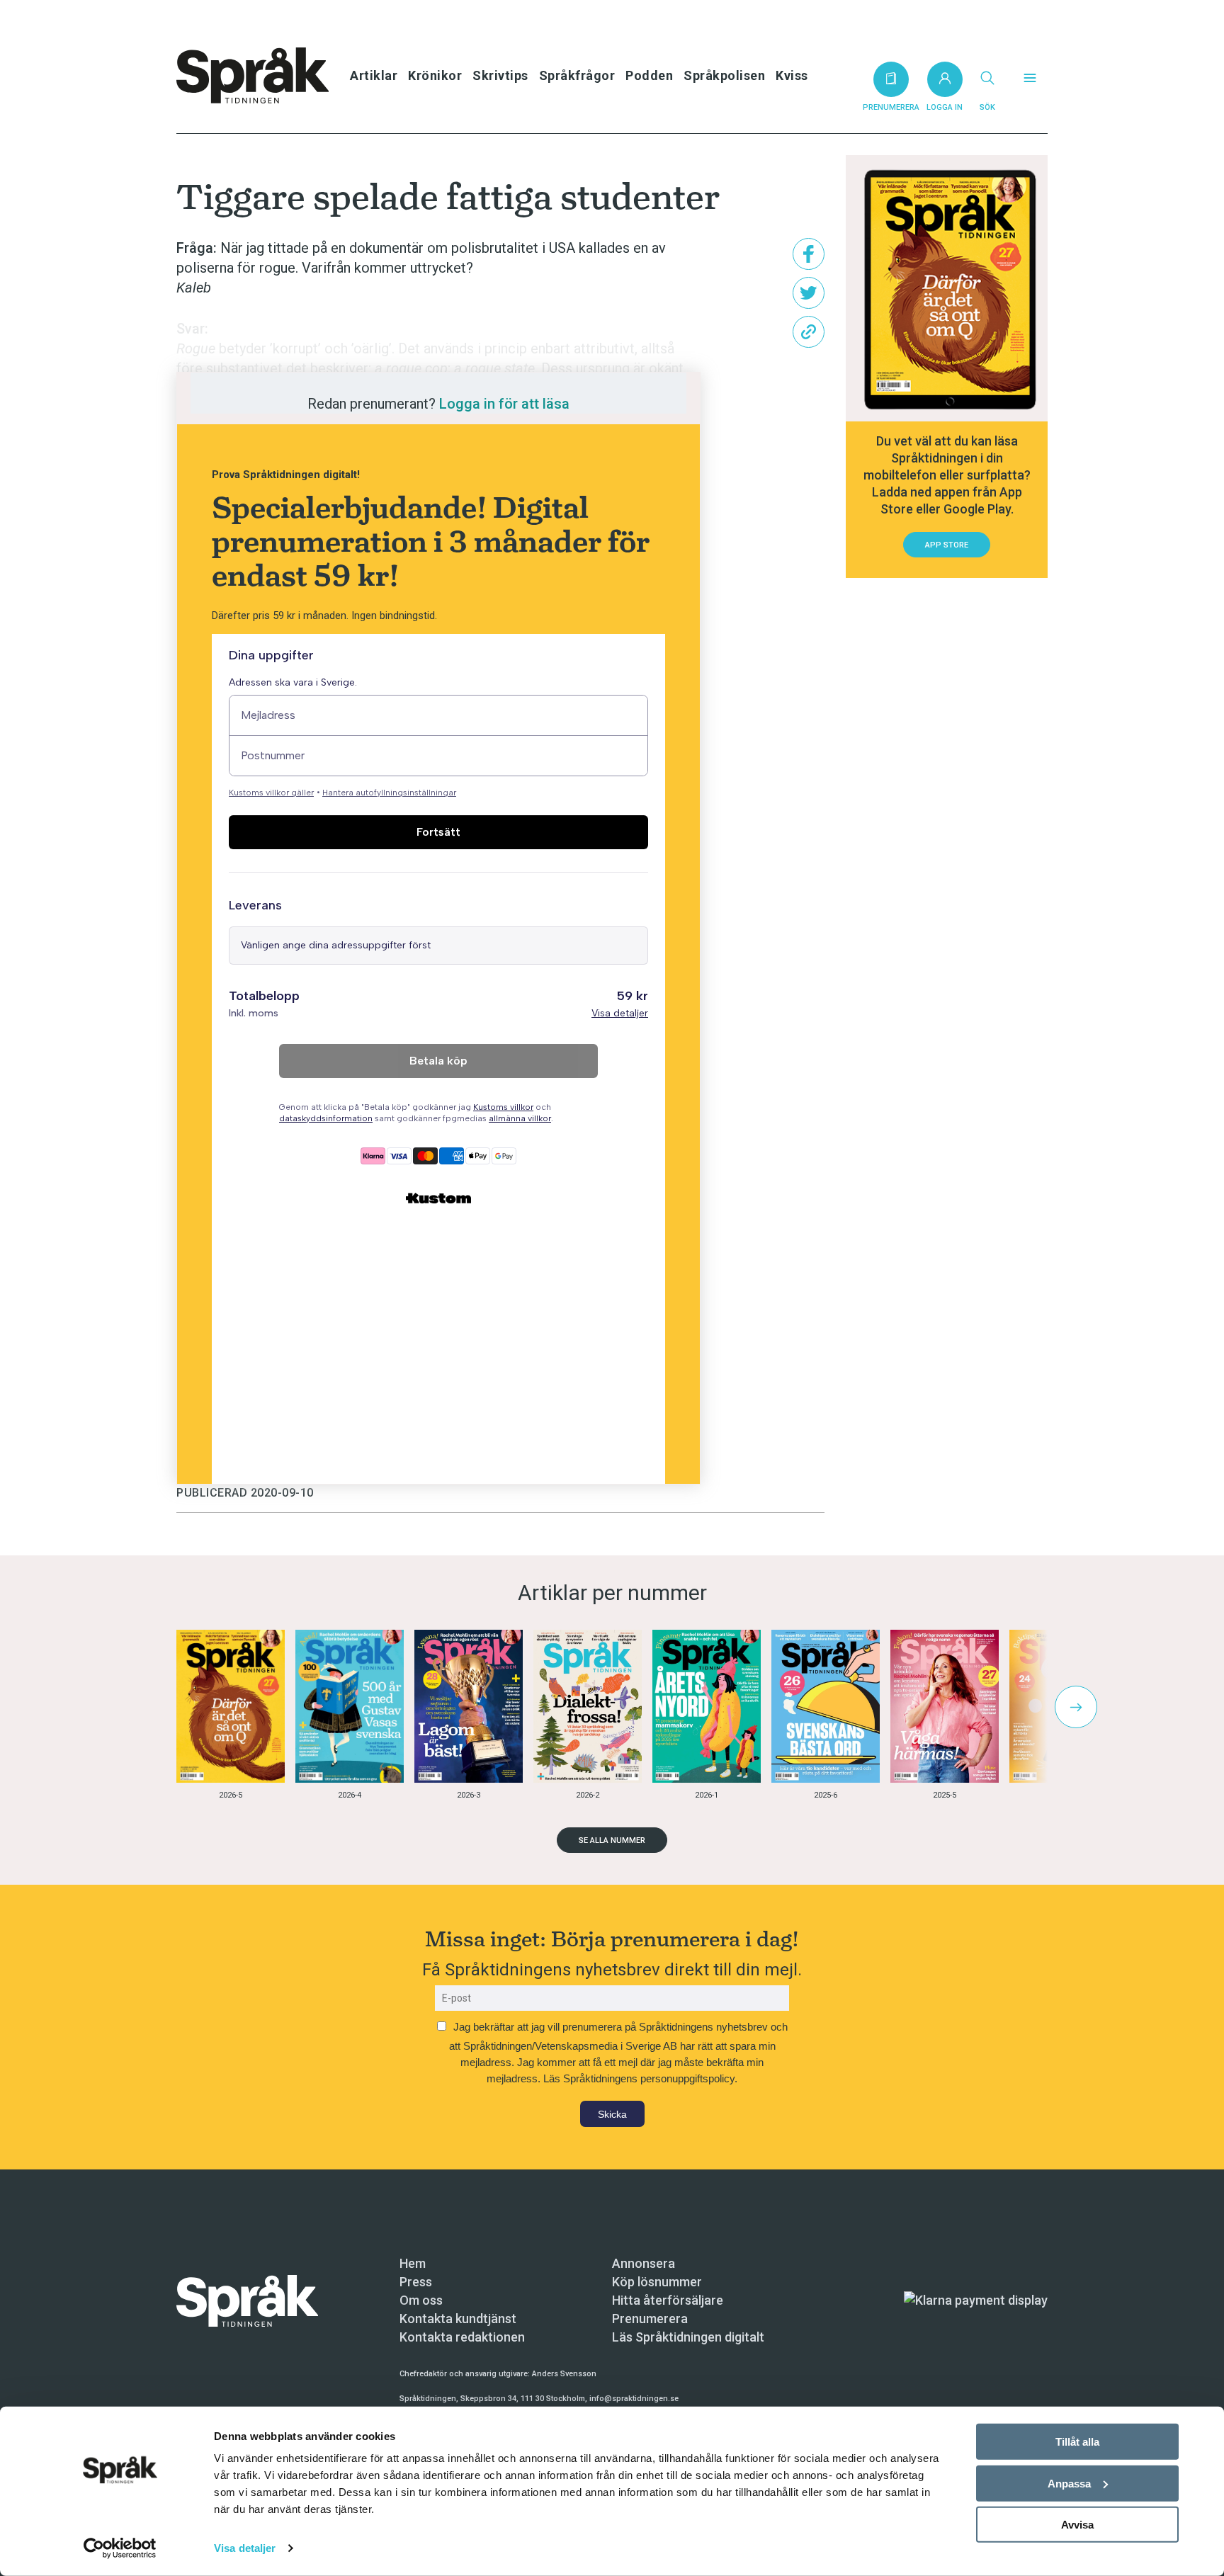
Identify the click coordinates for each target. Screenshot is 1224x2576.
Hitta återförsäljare (668, 2300)
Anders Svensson (564, 2374)
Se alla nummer (612, 1840)
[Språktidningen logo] (247, 2299)
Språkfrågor (577, 75)
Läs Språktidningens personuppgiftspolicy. (640, 2078)
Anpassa (1069, 2483)
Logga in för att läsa (504, 404)
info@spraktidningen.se (634, 2399)
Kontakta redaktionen (462, 2337)
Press (416, 2282)
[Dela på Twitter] (809, 293)
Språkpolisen (724, 75)
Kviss (792, 75)
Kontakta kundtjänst (458, 2319)
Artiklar (374, 75)
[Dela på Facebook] (809, 254)
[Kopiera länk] (809, 332)
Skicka (612, 2114)
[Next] (1076, 1707)
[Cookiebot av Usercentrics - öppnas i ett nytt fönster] (120, 2548)
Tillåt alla (1077, 2442)
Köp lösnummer (657, 2282)
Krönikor (435, 75)
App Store (947, 545)
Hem (413, 2263)
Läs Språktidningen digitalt (688, 2337)
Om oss (421, 2300)
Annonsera (644, 2263)
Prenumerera (650, 2319)
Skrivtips (500, 75)
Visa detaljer (245, 2548)
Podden (649, 75)
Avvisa (1077, 2525)
